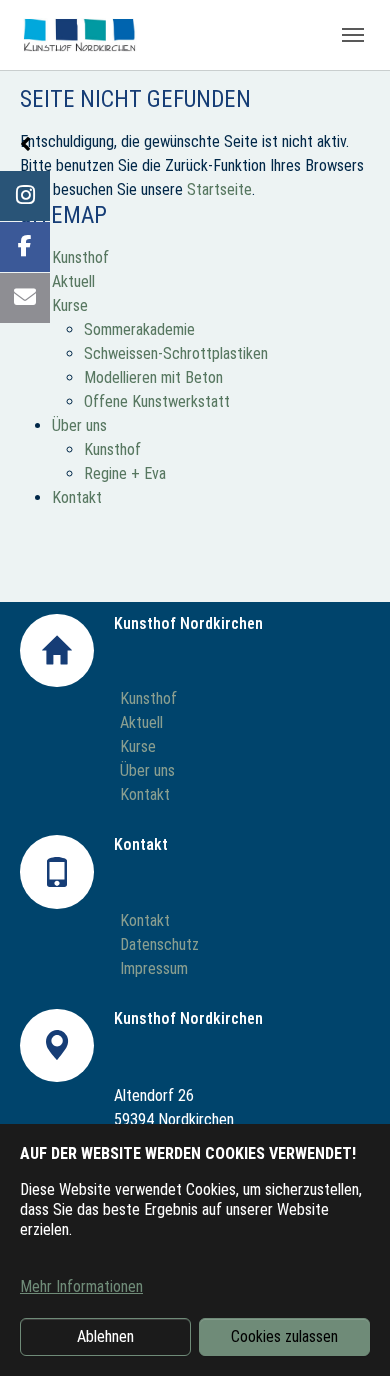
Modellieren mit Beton (153, 377)
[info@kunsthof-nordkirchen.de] (25, 298)
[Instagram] (25, 196)
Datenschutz (159, 944)
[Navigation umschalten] (353, 35)
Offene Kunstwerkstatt (157, 401)
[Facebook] (25, 247)
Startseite (219, 189)
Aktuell (73, 281)
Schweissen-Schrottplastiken (176, 353)
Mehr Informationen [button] (81, 1286)
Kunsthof (80, 257)
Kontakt (77, 497)
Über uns (79, 425)
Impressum (154, 968)
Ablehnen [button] (105, 1336)
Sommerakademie (139, 329)
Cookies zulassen (284, 1336)
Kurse (70, 305)
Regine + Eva (125, 473)
